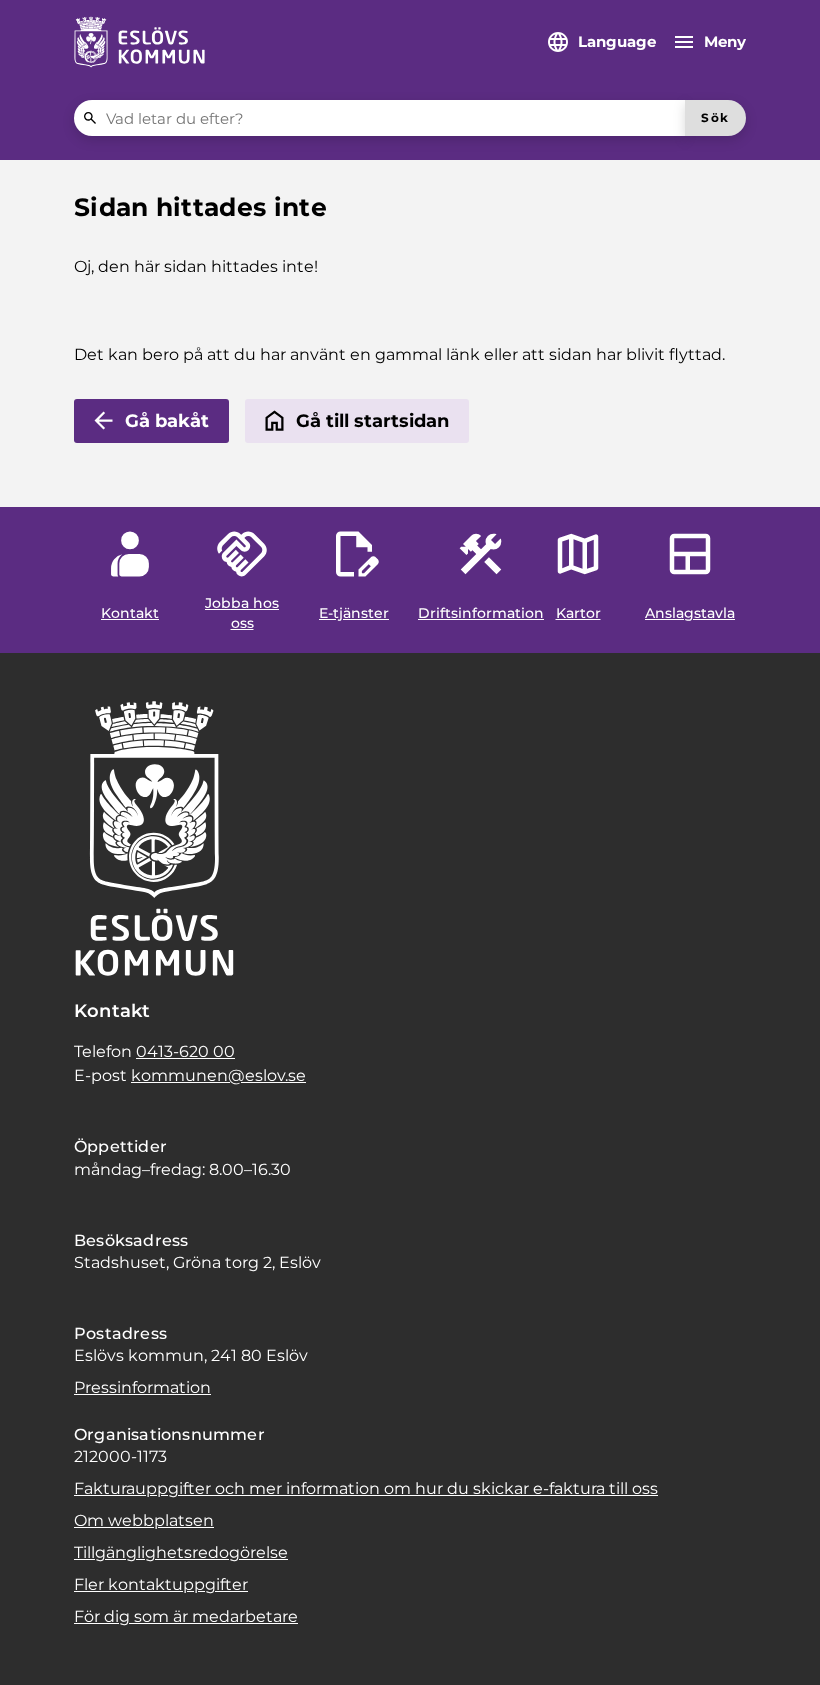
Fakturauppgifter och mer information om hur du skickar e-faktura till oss (366, 1488)
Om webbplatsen (144, 1520)
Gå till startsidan (372, 421)
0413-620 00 (185, 1051)
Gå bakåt (167, 421)
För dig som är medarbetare (186, 1616)
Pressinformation (142, 1387)
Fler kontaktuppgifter (161, 1584)
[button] (40, 1645)
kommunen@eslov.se (218, 1075)
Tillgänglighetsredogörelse (181, 1552)
